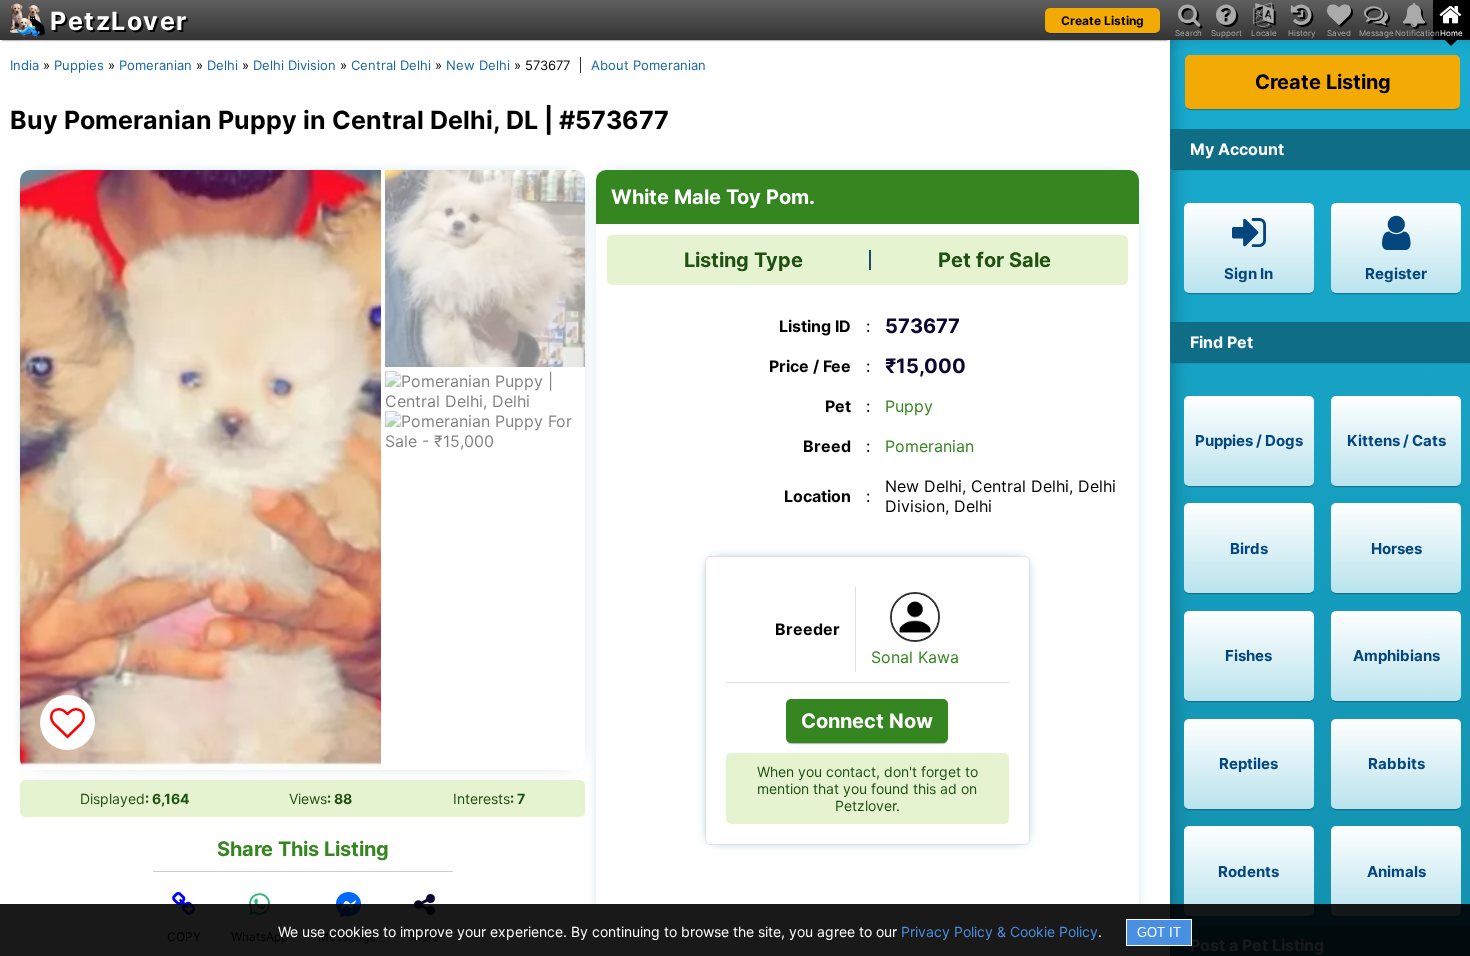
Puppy (909, 406)
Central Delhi (391, 65)
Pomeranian (155, 65)
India (24, 65)
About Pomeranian (648, 65)
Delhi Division (294, 65)
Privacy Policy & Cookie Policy (999, 931)
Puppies (79, 65)
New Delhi (478, 65)
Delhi (222, 65)
